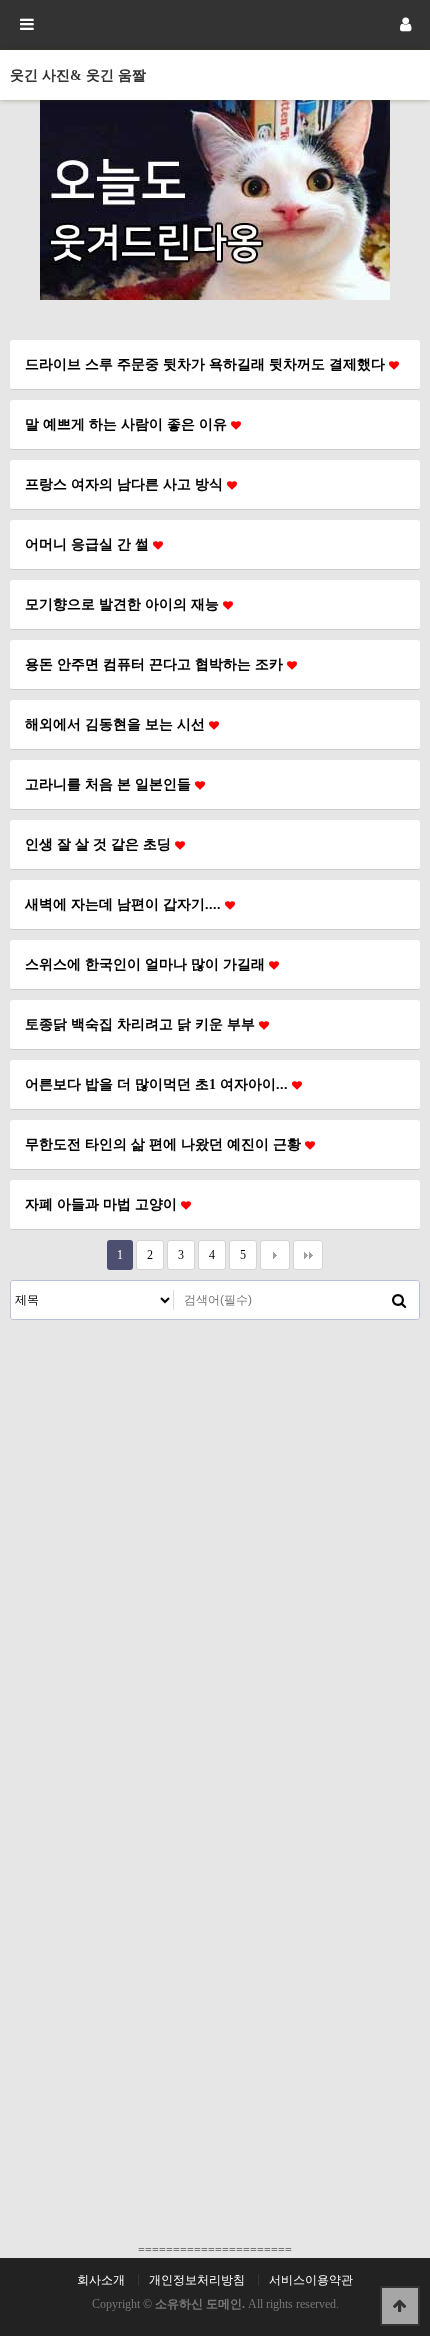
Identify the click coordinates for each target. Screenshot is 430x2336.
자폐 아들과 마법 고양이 (103, 1204)
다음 (275, 1255)
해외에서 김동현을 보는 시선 (117, 724)
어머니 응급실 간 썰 (89, 544)
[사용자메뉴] (405, 25)
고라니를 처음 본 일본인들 (110, 784)
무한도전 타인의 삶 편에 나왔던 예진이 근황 (165, 1144)
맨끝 (308, 1255)
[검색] (399, 1300)
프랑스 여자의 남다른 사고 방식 (126, 484)
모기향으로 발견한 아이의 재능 (124, 604)
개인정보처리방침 (197, 2280)
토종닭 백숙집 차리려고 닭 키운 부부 (142, 1024)
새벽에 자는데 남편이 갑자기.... (125, 904)
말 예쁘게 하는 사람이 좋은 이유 (128, 424)
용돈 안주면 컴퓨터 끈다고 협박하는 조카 (156, 664)
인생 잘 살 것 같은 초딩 (100, 844)
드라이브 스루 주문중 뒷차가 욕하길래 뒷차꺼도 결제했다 (207, 364)
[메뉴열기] (25, 25)
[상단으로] (400, 2306)
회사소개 (101, 2280)
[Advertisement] (215, 1545)
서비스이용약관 (311, 2280)
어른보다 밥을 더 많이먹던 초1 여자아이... (158, 1084)
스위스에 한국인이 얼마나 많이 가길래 (147, 964)
